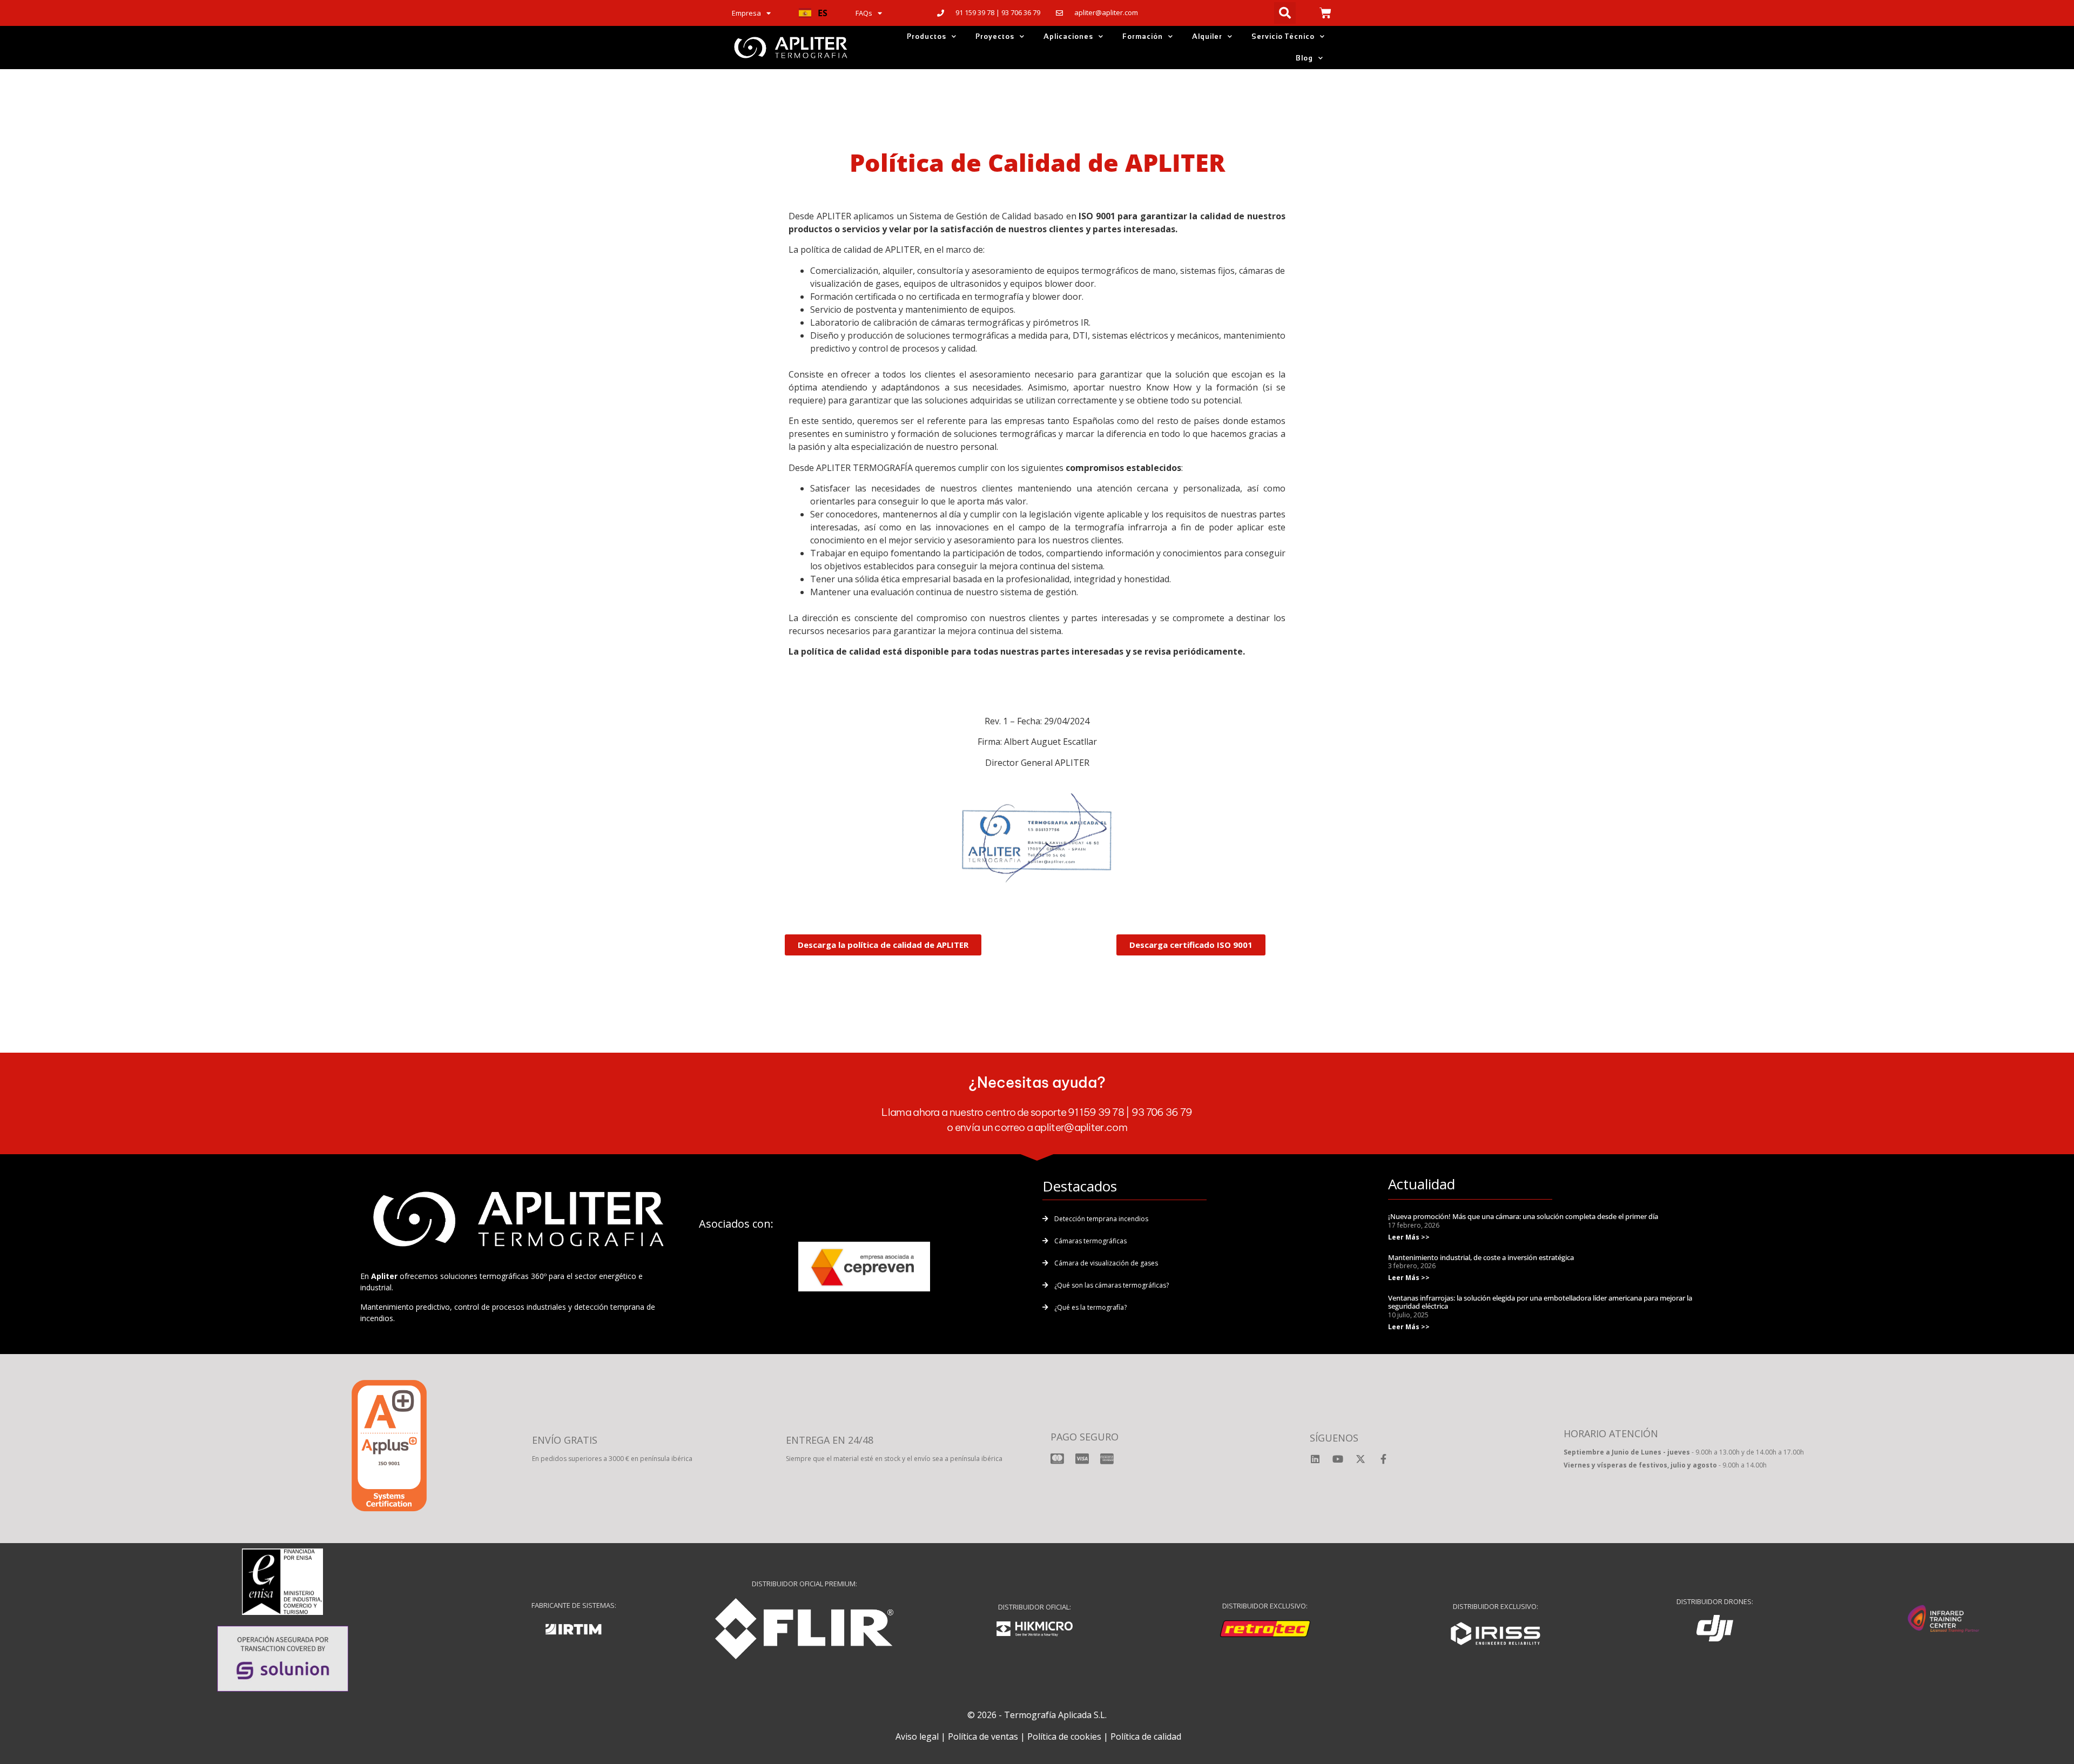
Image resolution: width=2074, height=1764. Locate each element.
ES (823, 13)
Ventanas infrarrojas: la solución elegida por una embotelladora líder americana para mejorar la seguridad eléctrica (1540, 1302)
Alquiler (1207, 36)
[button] (813, 13)
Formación (1143, 36)
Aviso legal (917, 1736)
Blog (1304, 58)
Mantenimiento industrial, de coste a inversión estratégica (1481, 1257)
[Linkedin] (1315, 1459)
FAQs (864, 13)
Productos (927, 36)
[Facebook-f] (1383, 1459)
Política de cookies (1064, 1736)
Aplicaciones (1068, 36)
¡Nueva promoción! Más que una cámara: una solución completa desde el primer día (1523, 1216)
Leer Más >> (1409, 1237)
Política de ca (1136, 1736)
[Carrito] (1325, 13)
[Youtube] (1338, 1459)
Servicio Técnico (1283, 36)
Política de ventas (983, 1736)
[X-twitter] (1361, 1459)
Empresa (746, 13)
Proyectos (995, 36)
